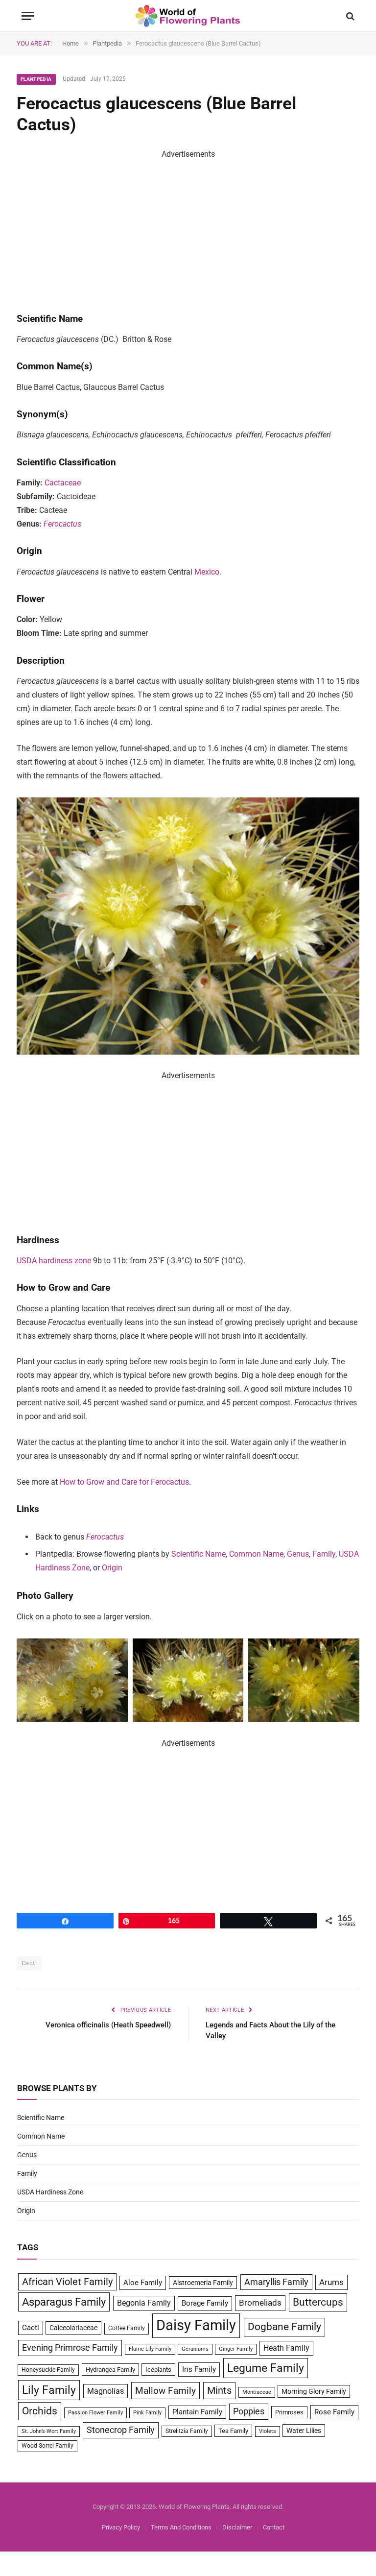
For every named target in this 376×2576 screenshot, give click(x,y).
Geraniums (195, 2349)
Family (324, 1554)
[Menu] (28, 16)
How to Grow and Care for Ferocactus (124, 1482)
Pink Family (147, 2413)
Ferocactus (62, 524)
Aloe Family (143, 2283)
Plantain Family (197, 2412)
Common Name (256, 1554)
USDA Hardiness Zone (50, 2192)
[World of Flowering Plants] (188, 16)
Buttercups (318, 2302)
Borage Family (205, 2303)
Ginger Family (236, 2349)
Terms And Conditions (181, 2527)
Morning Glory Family (314, 2391)
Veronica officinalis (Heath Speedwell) (108, 2025)
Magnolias (106, 2391)
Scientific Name (199, 1554)
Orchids (40, 2411)
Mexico (207, 572)
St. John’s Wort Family (49, 2431)
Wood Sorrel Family (47, 2446)
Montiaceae (257, 2392)
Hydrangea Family (110, 2370)
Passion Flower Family (95, 2413)
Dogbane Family (284, 2327)
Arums (331, 2282)
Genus (298, 1554)
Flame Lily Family (150, 2349)
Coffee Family (127, 2328)
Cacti (29, 1963)
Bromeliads (260, 2303)
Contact (274, 2527)
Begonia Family (144, 2303)
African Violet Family (67, 2282)
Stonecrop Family (121, 2430)
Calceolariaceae (73, 2328)
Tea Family (233, 2431)
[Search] (349, 16)
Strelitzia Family (187, 2431)
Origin (112, 1568)
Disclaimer (237, 2527)
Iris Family (199, 2369)
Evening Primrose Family (70, 2348)
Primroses (289, 2412)
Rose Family (334, 2412)
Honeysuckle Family (48, 2370)
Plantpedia (36, 79)
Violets (268, 2431)
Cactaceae (63, 483)
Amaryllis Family (276, 2282)
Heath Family (286, 2348)
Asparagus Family (64, 2302)
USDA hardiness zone (54, 1261)
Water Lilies (304, 2431)
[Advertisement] (188, 230)
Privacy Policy (121, 2527)
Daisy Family (196, 2325)
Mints (219, 2391)
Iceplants (158, 2370)
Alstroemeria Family (203, 2283)
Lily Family (49, 2390)
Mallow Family (165, 2391)
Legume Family (266, 2368)
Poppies (249, 2411)
